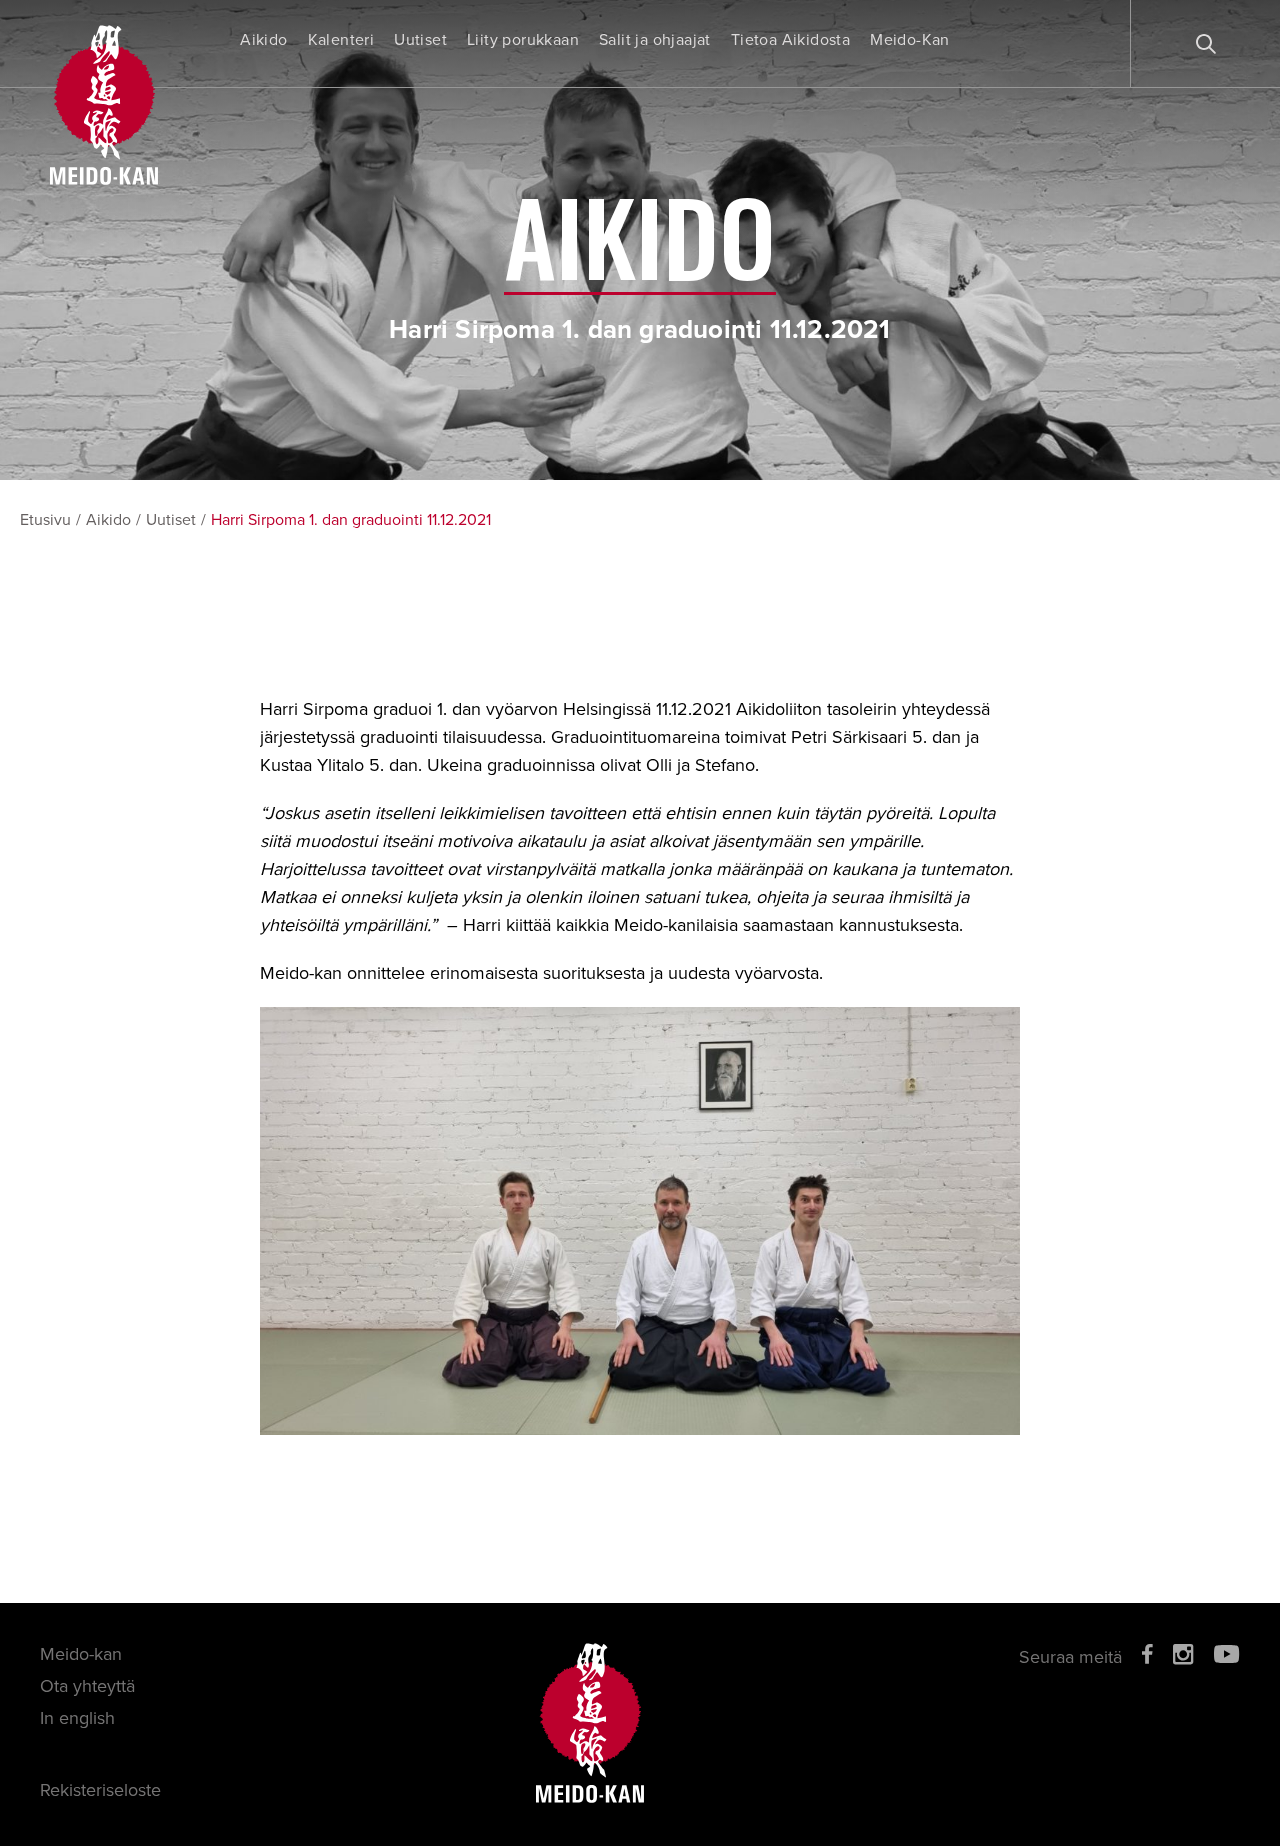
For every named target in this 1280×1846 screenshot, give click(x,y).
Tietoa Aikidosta (790, 40)
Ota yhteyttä (87, 1686)
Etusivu (45, 520)
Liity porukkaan (523, 40)
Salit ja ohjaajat (655, 40)
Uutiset (420, 40)
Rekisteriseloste (100, 1790)
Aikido (263, 40)
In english (77, 1718)
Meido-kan (81, 1654)
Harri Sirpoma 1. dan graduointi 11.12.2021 (351, 520)
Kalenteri (341, 40)
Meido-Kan (910, 40)
